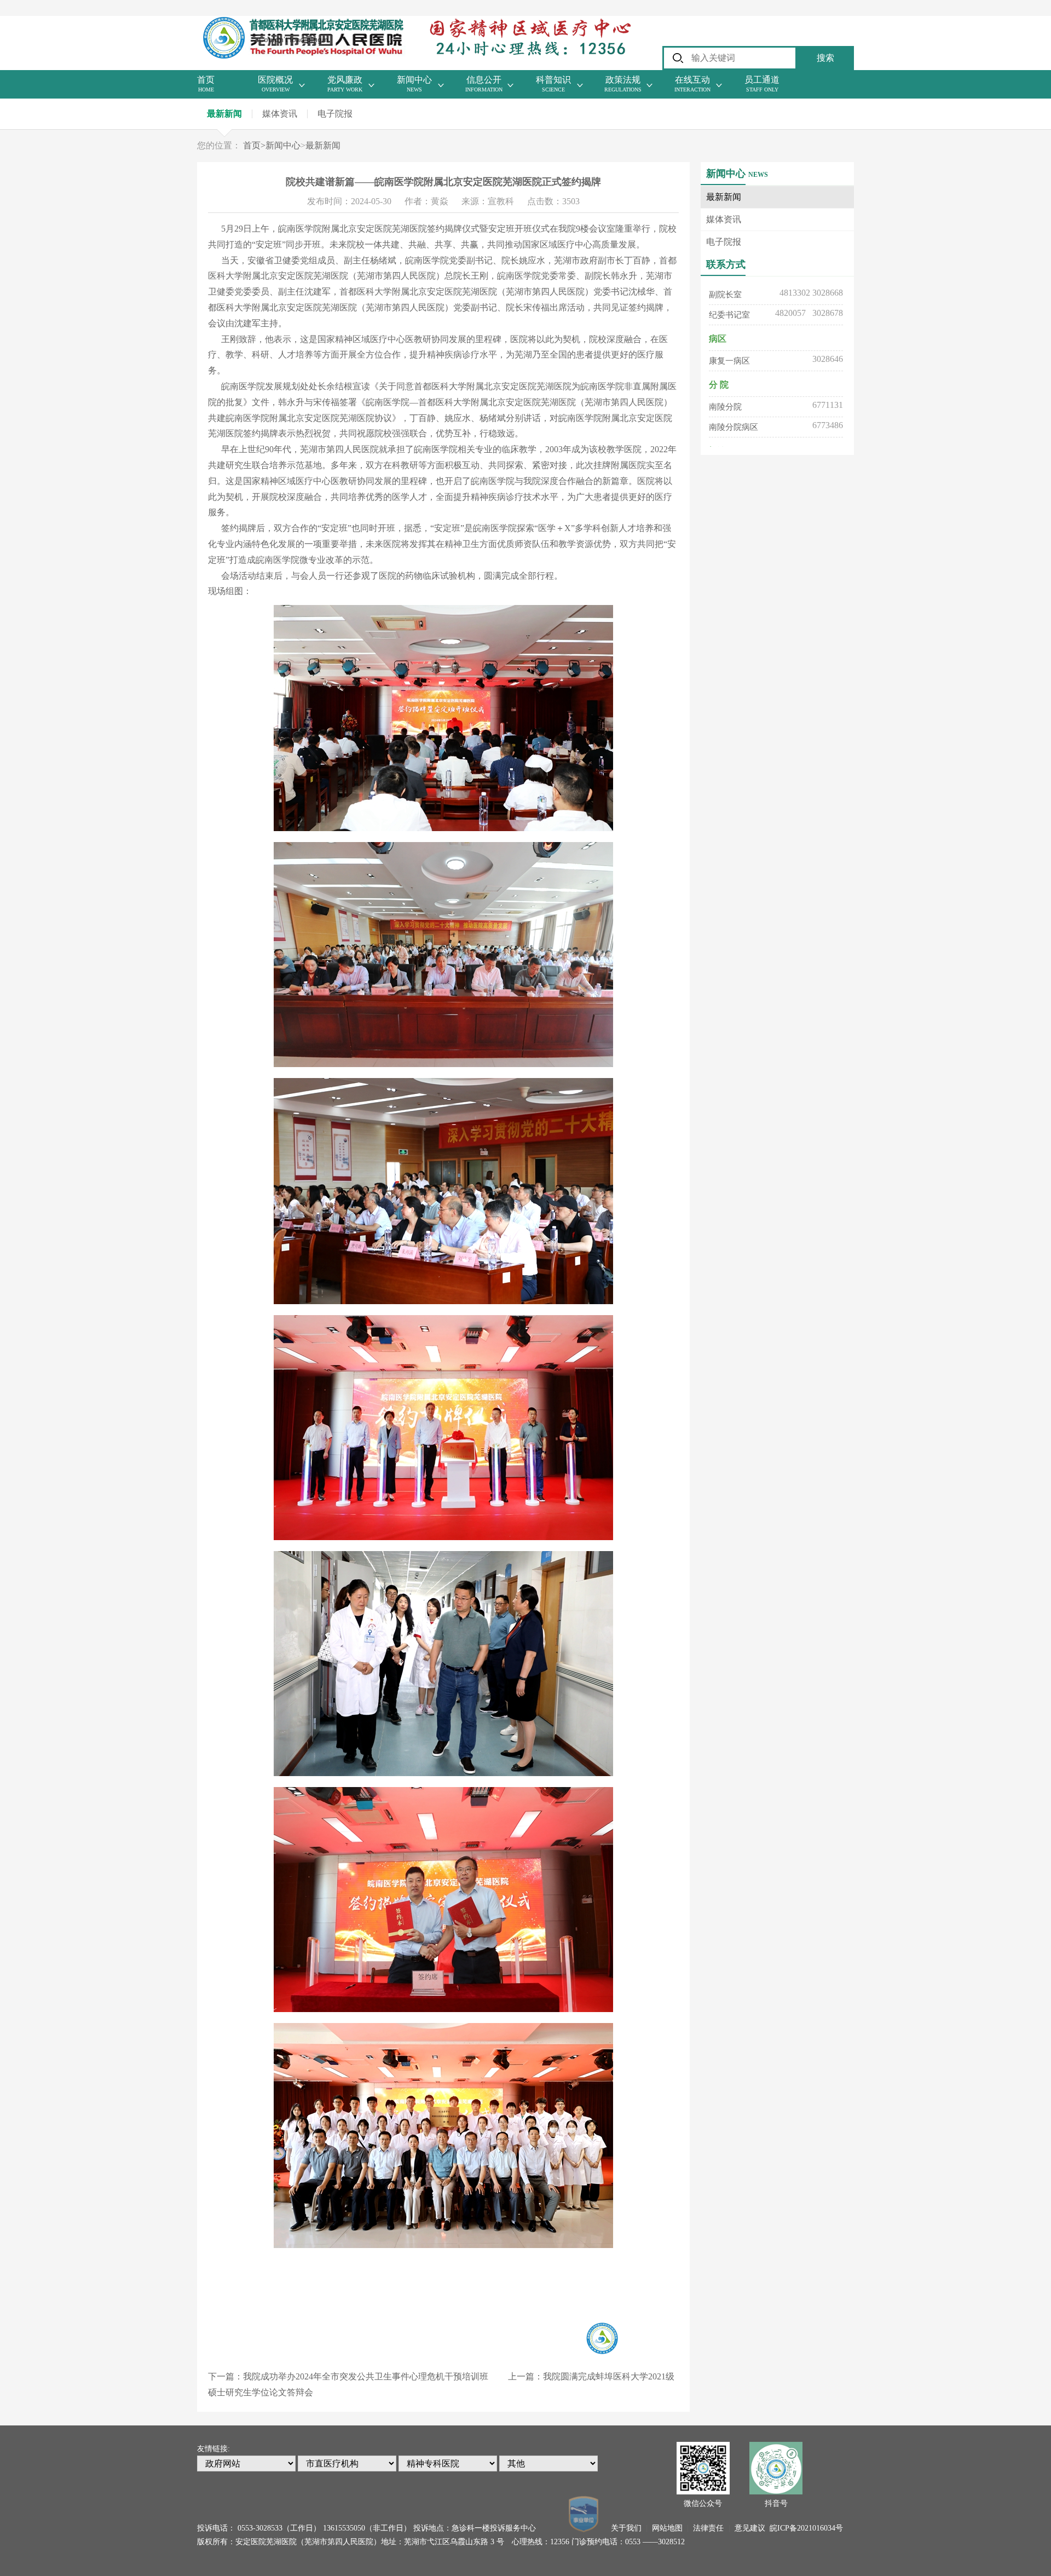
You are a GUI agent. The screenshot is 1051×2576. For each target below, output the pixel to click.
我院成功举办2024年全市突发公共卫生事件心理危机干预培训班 (366, 2376)
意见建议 (750, 2528)
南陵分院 (725, 378)
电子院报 (335, 114)
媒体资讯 (280, 114)
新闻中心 (283, 145)
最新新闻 (224, 114)
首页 (254, 145)
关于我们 (626, 2528)
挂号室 (721, 445)
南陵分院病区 (734, 399)
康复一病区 (729, 332)
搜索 (825, 58)
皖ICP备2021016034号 (806, 2528)
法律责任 (708, 2528)
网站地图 (667, 2528)
